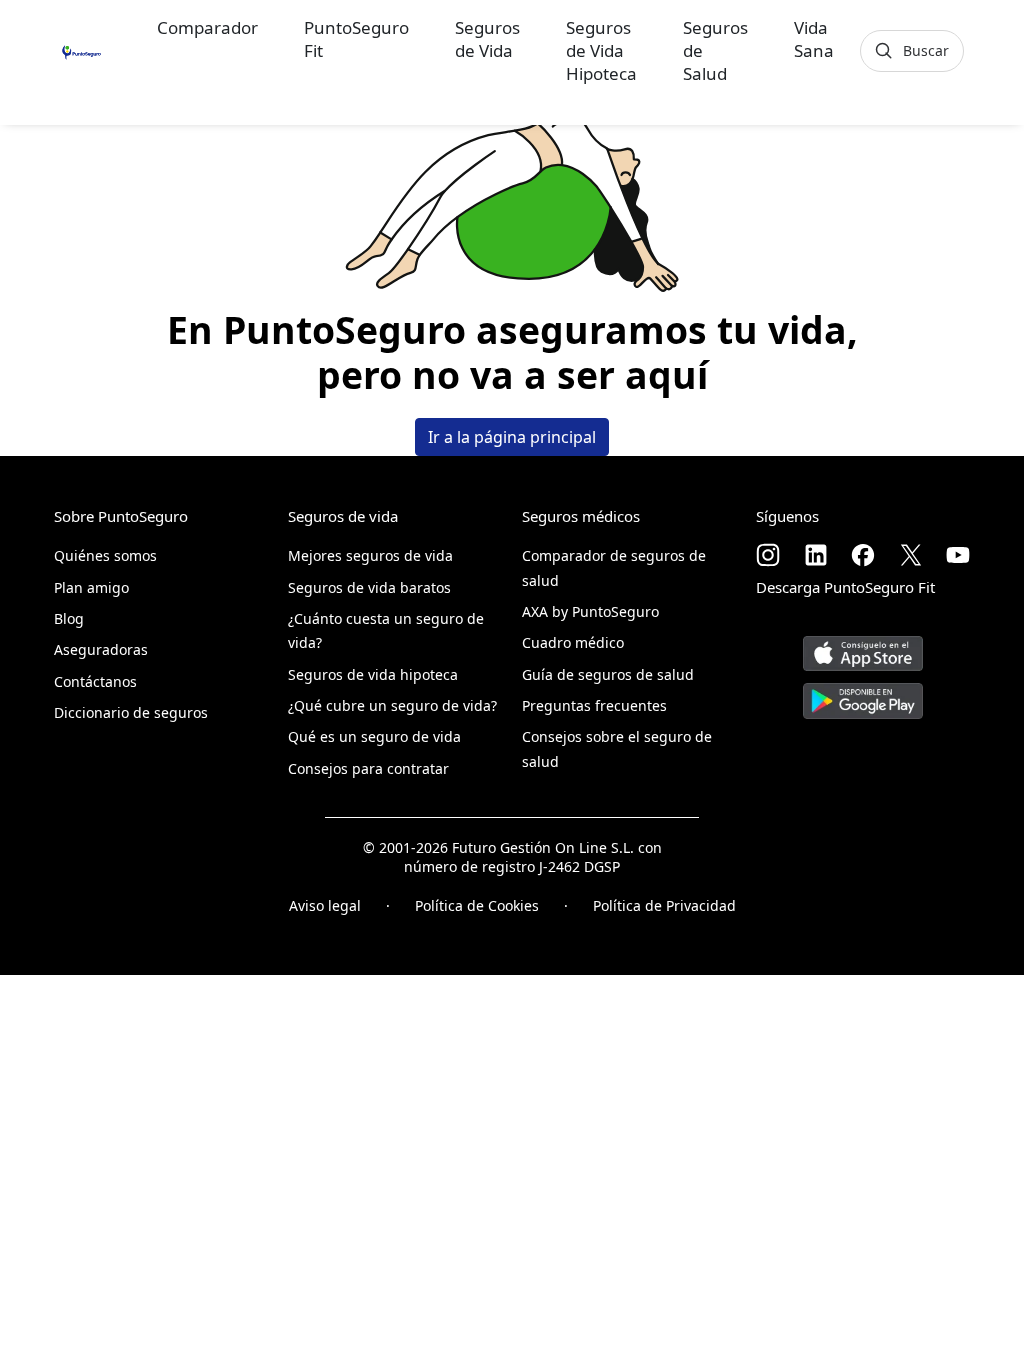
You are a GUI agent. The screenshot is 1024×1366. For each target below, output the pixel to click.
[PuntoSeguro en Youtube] (958, 555)
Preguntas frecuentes (594, 705)
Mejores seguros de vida (370, 555)
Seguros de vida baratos (369, 587)
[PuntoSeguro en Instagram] (768, 555)
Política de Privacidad (664, 905)
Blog (69, 618)
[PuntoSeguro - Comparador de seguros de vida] (81, 50)
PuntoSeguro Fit (356, 39)
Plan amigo (91, 587)
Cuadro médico (573, 642)
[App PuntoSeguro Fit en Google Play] (863, 693)
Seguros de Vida (487, 39)
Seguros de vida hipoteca (373, 674)
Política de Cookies (477, 905)
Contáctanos (95, 681)
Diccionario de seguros (131, 712)
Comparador (207, 27)
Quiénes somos (105, 555)
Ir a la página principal (512, 437)
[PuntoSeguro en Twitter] (911, 555)
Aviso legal (325, 905)
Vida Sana (814, 39)
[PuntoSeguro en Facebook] (863, 555)
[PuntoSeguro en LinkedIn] (816, 555)
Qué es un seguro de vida (374, 736)
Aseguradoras (101, 649)
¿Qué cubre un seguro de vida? (392, 705)
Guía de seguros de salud (608, 674)
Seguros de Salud (715, 50)
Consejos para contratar (368, 768)
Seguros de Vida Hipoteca (601, 50)
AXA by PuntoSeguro (590, 611)
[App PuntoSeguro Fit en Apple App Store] (863, 646)
